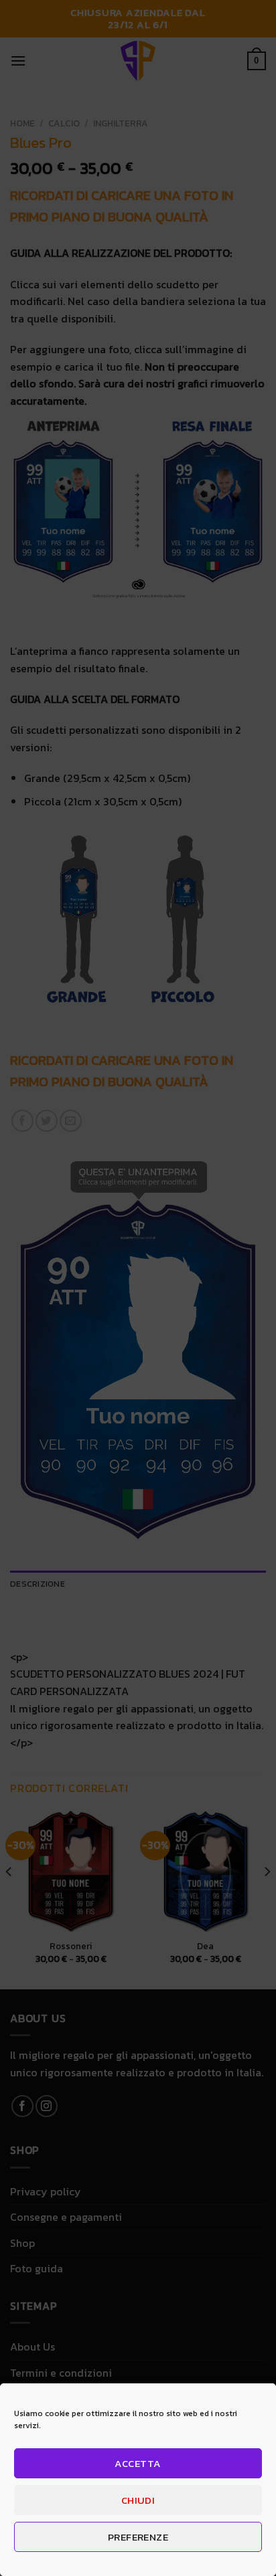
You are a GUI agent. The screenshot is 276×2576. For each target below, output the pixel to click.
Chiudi (138, 2500)
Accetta (138, 2463)
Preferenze (138, 2537)
